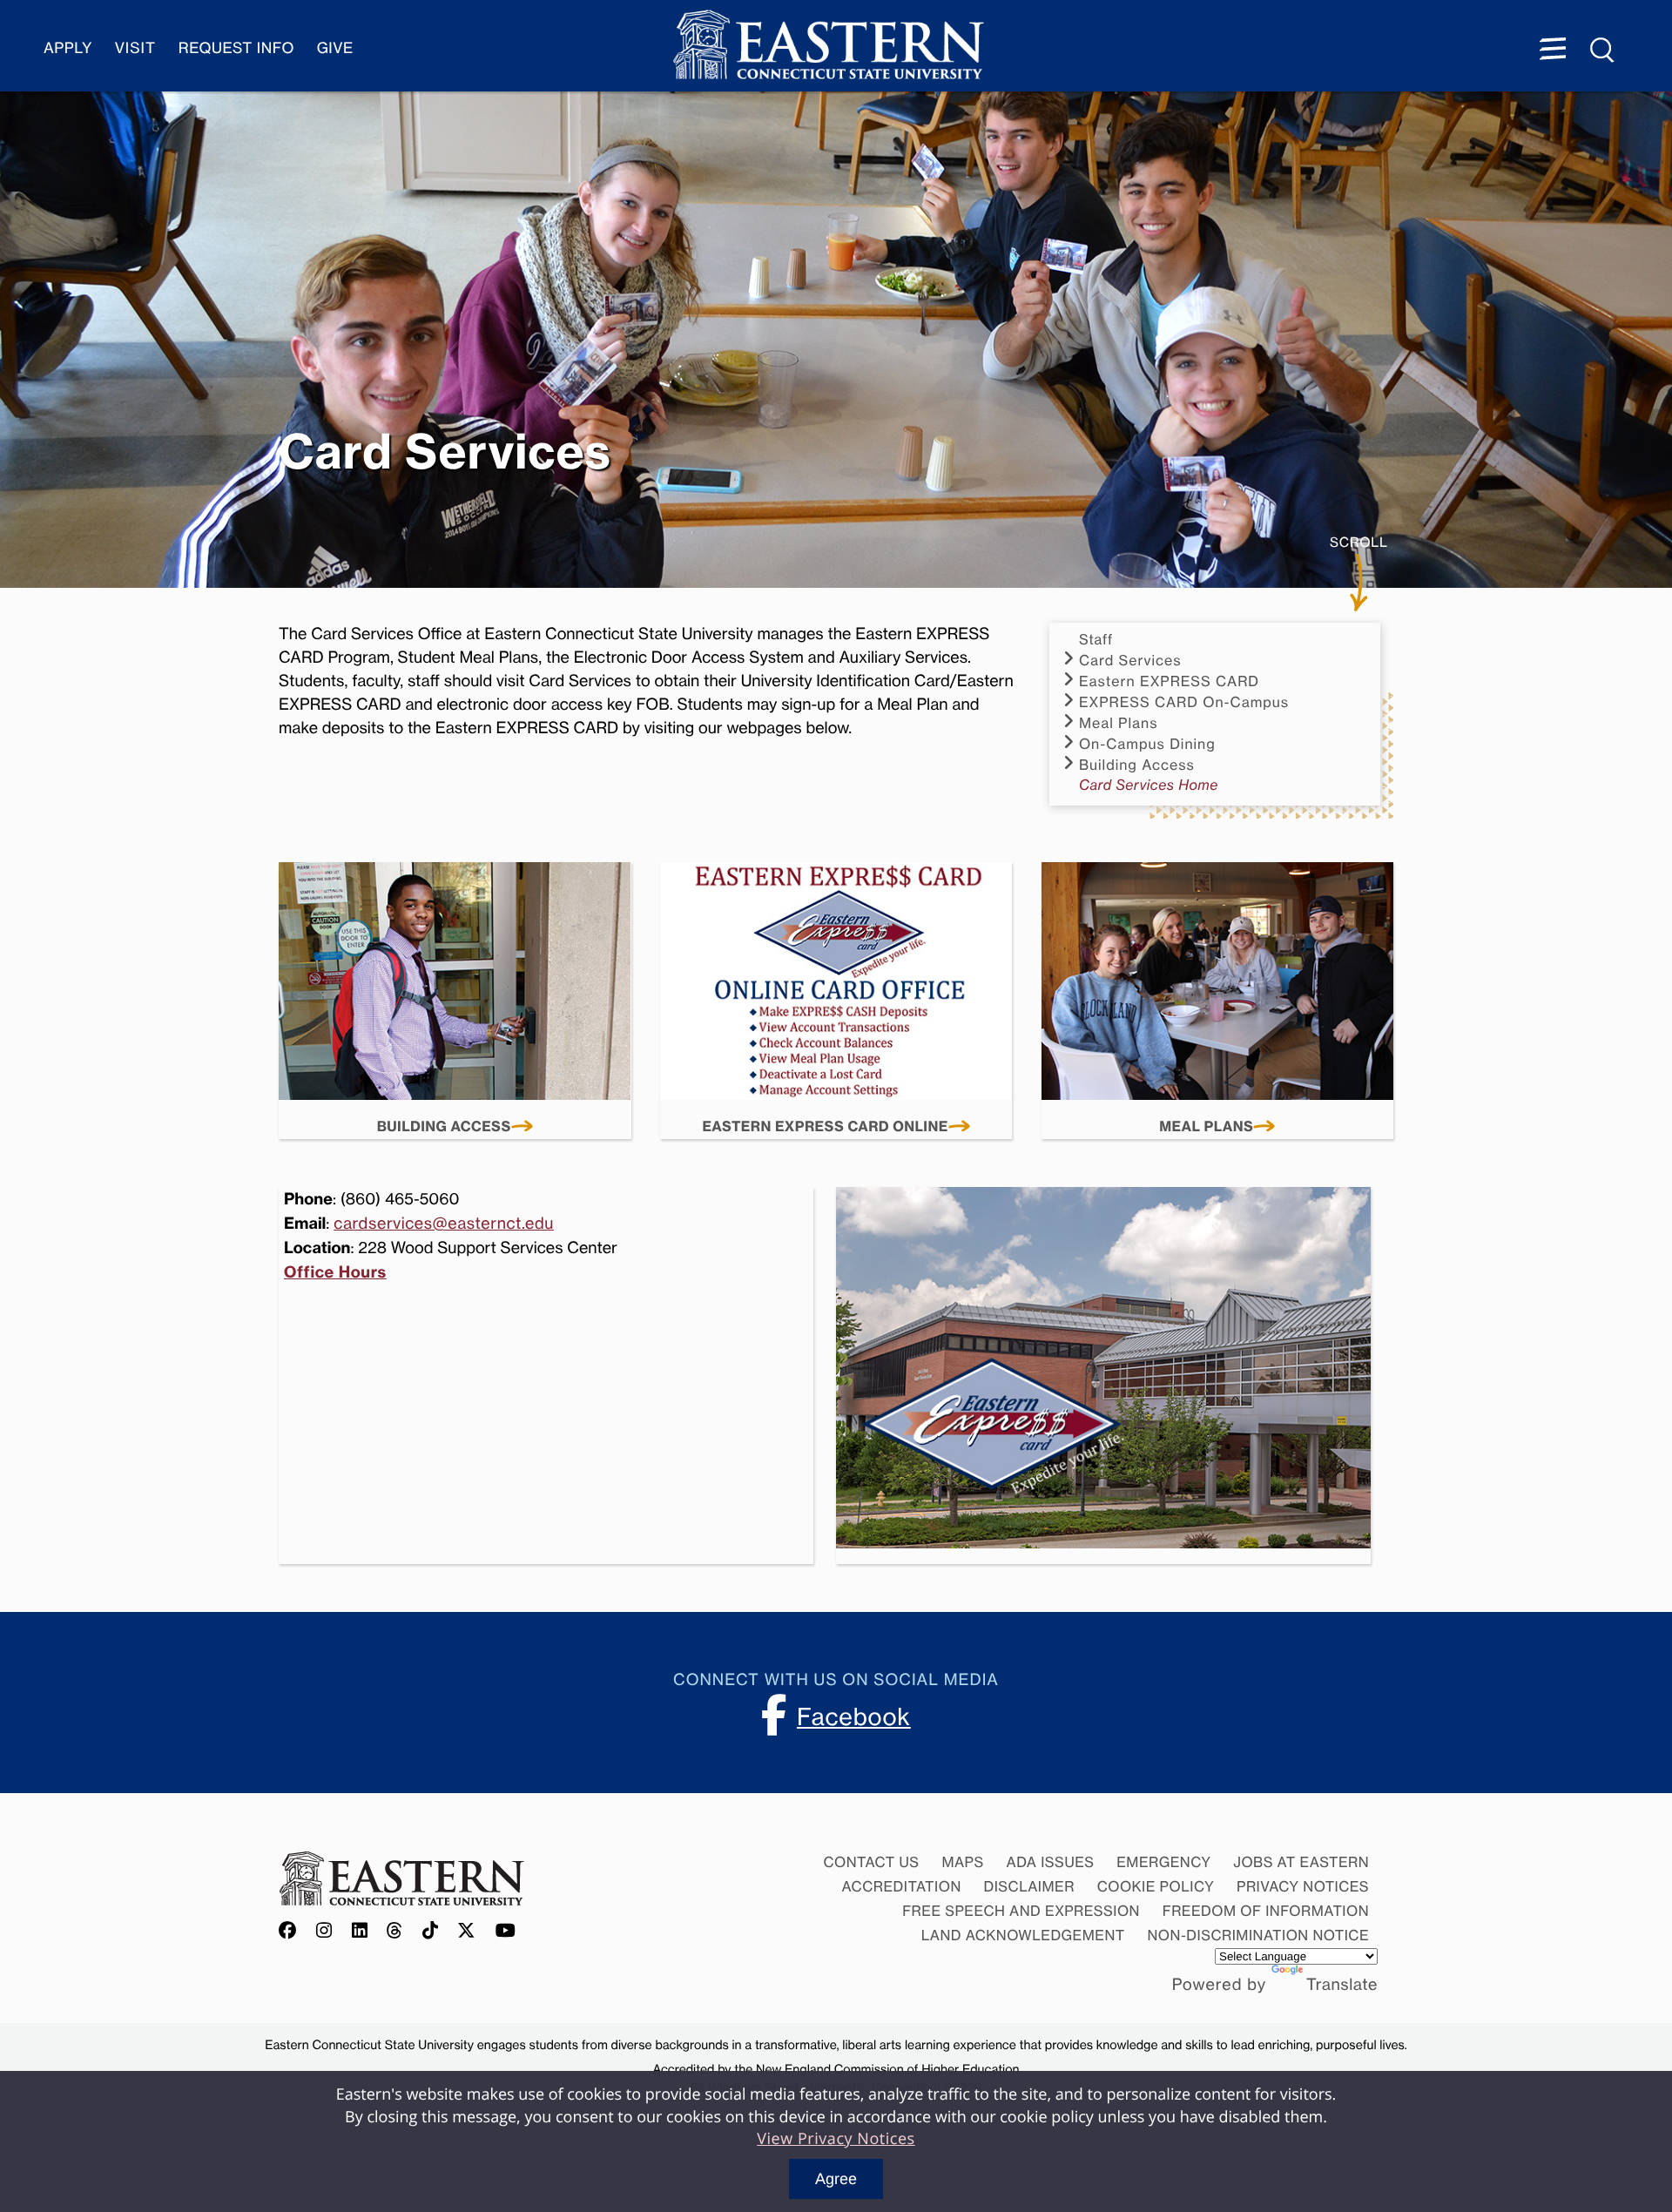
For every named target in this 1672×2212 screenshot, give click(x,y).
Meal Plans (1206, 1127)
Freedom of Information (1266, 1911)
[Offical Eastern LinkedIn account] (360, 1932)
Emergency (1163, 1862)
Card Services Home (1149, 785)
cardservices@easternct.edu (444, 1224)
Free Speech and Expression (1021, 1911)
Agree (836, 2179)
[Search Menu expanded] (1603, 51)
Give (335, 48)
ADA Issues (1050, 1862)
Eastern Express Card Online (825, 1127)
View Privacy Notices (836, 2139)
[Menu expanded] (1553, 51)
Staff (1096, 640)
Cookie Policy (1156, 1886)
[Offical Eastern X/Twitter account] (467, 1932)
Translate (1342, 1985)
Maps (962, 1862)
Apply (68, 48)
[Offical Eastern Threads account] (395, 1932)
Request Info (236, 48)
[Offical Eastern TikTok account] (431, 1932)
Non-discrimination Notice (1259, 1935)
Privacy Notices (1303, 1886)
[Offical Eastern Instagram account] (324, 1932)
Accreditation (902, 1886)
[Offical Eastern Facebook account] (292, 1932)
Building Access (444, 1127)
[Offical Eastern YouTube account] (506, 1932)
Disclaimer (1029, 1886)
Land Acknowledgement (1023, 1935)
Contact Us (871, 1862)
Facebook (854, 1716)
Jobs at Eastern (1301, 1862)
